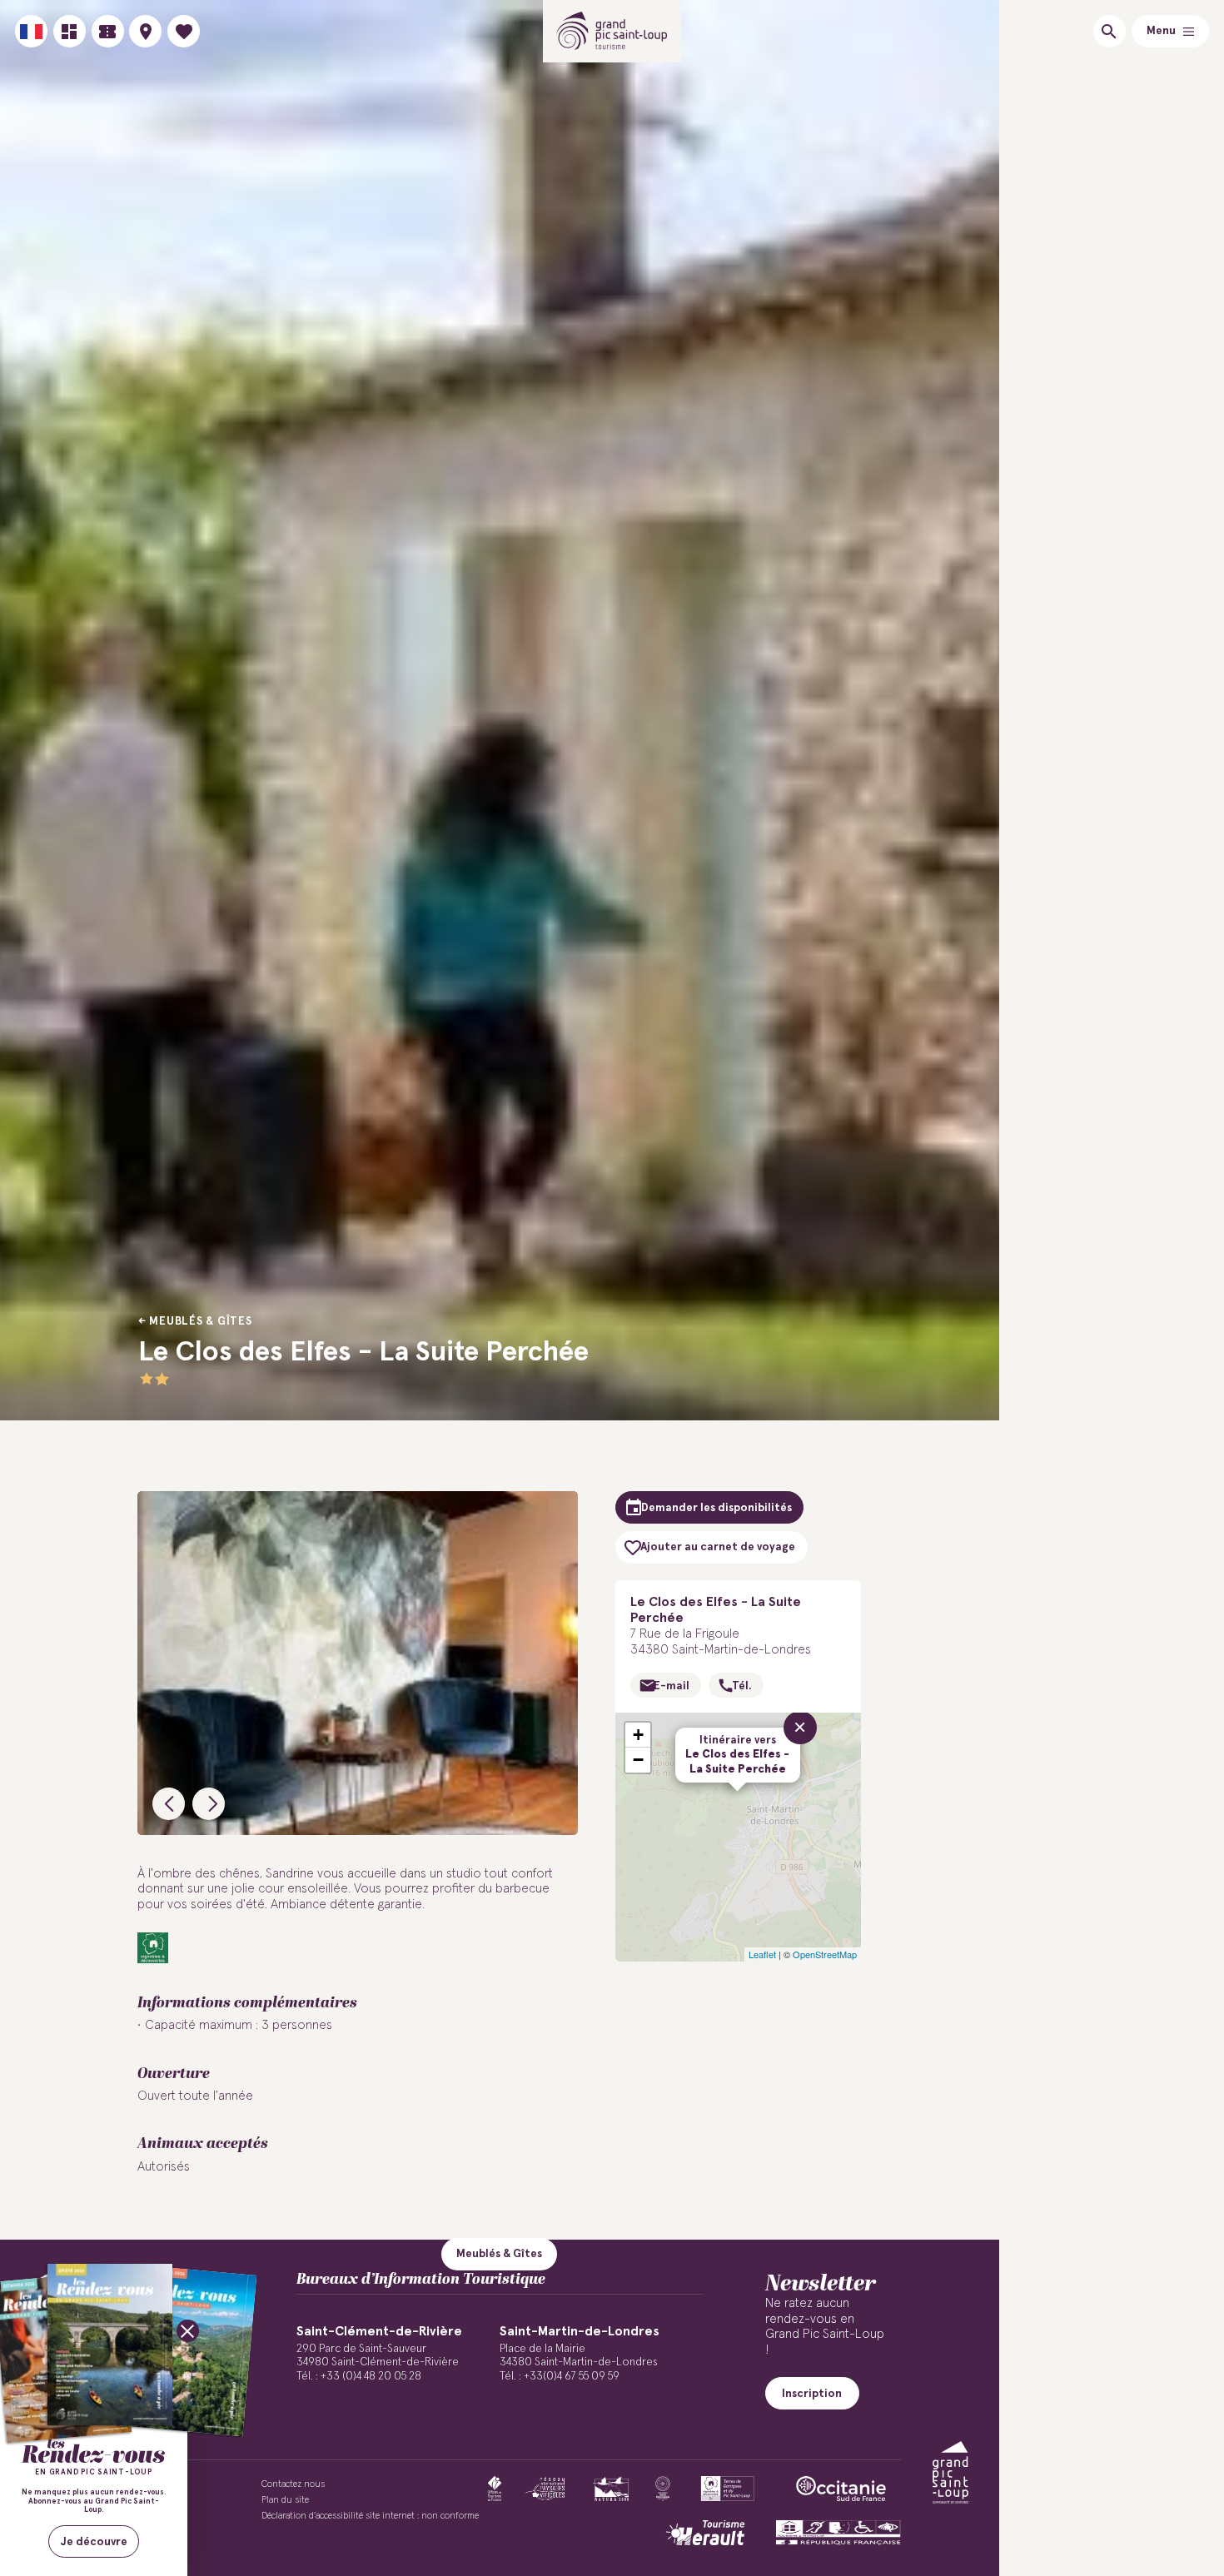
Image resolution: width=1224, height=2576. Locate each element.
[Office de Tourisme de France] (495, 2489)
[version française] (31, 31)
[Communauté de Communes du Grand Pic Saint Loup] (950, 2472)
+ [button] (638, 1735)
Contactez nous (293, 2484)
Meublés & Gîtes (200, 1321)
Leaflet (762, 1954)
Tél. (741, 1686)
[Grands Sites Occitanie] (663, 2489)
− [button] (638, 1760)
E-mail (672, 1686)
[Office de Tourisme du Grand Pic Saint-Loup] (612, 31)
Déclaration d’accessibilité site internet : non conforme (370, 2516)
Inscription (812, 2394)
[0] (184, 31)
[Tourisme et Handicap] (838, 2533)
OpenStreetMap (825, 1954)
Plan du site (285, 2500)
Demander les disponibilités (716, 1508)
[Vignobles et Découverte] (727, 2489)
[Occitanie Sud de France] (841, 2489)
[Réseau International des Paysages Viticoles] (545, 2489)
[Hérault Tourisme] (705, 2533)
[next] (209, 1804)
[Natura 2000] (611, 2489)
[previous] (169, 1804)
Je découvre (94, 2542)
